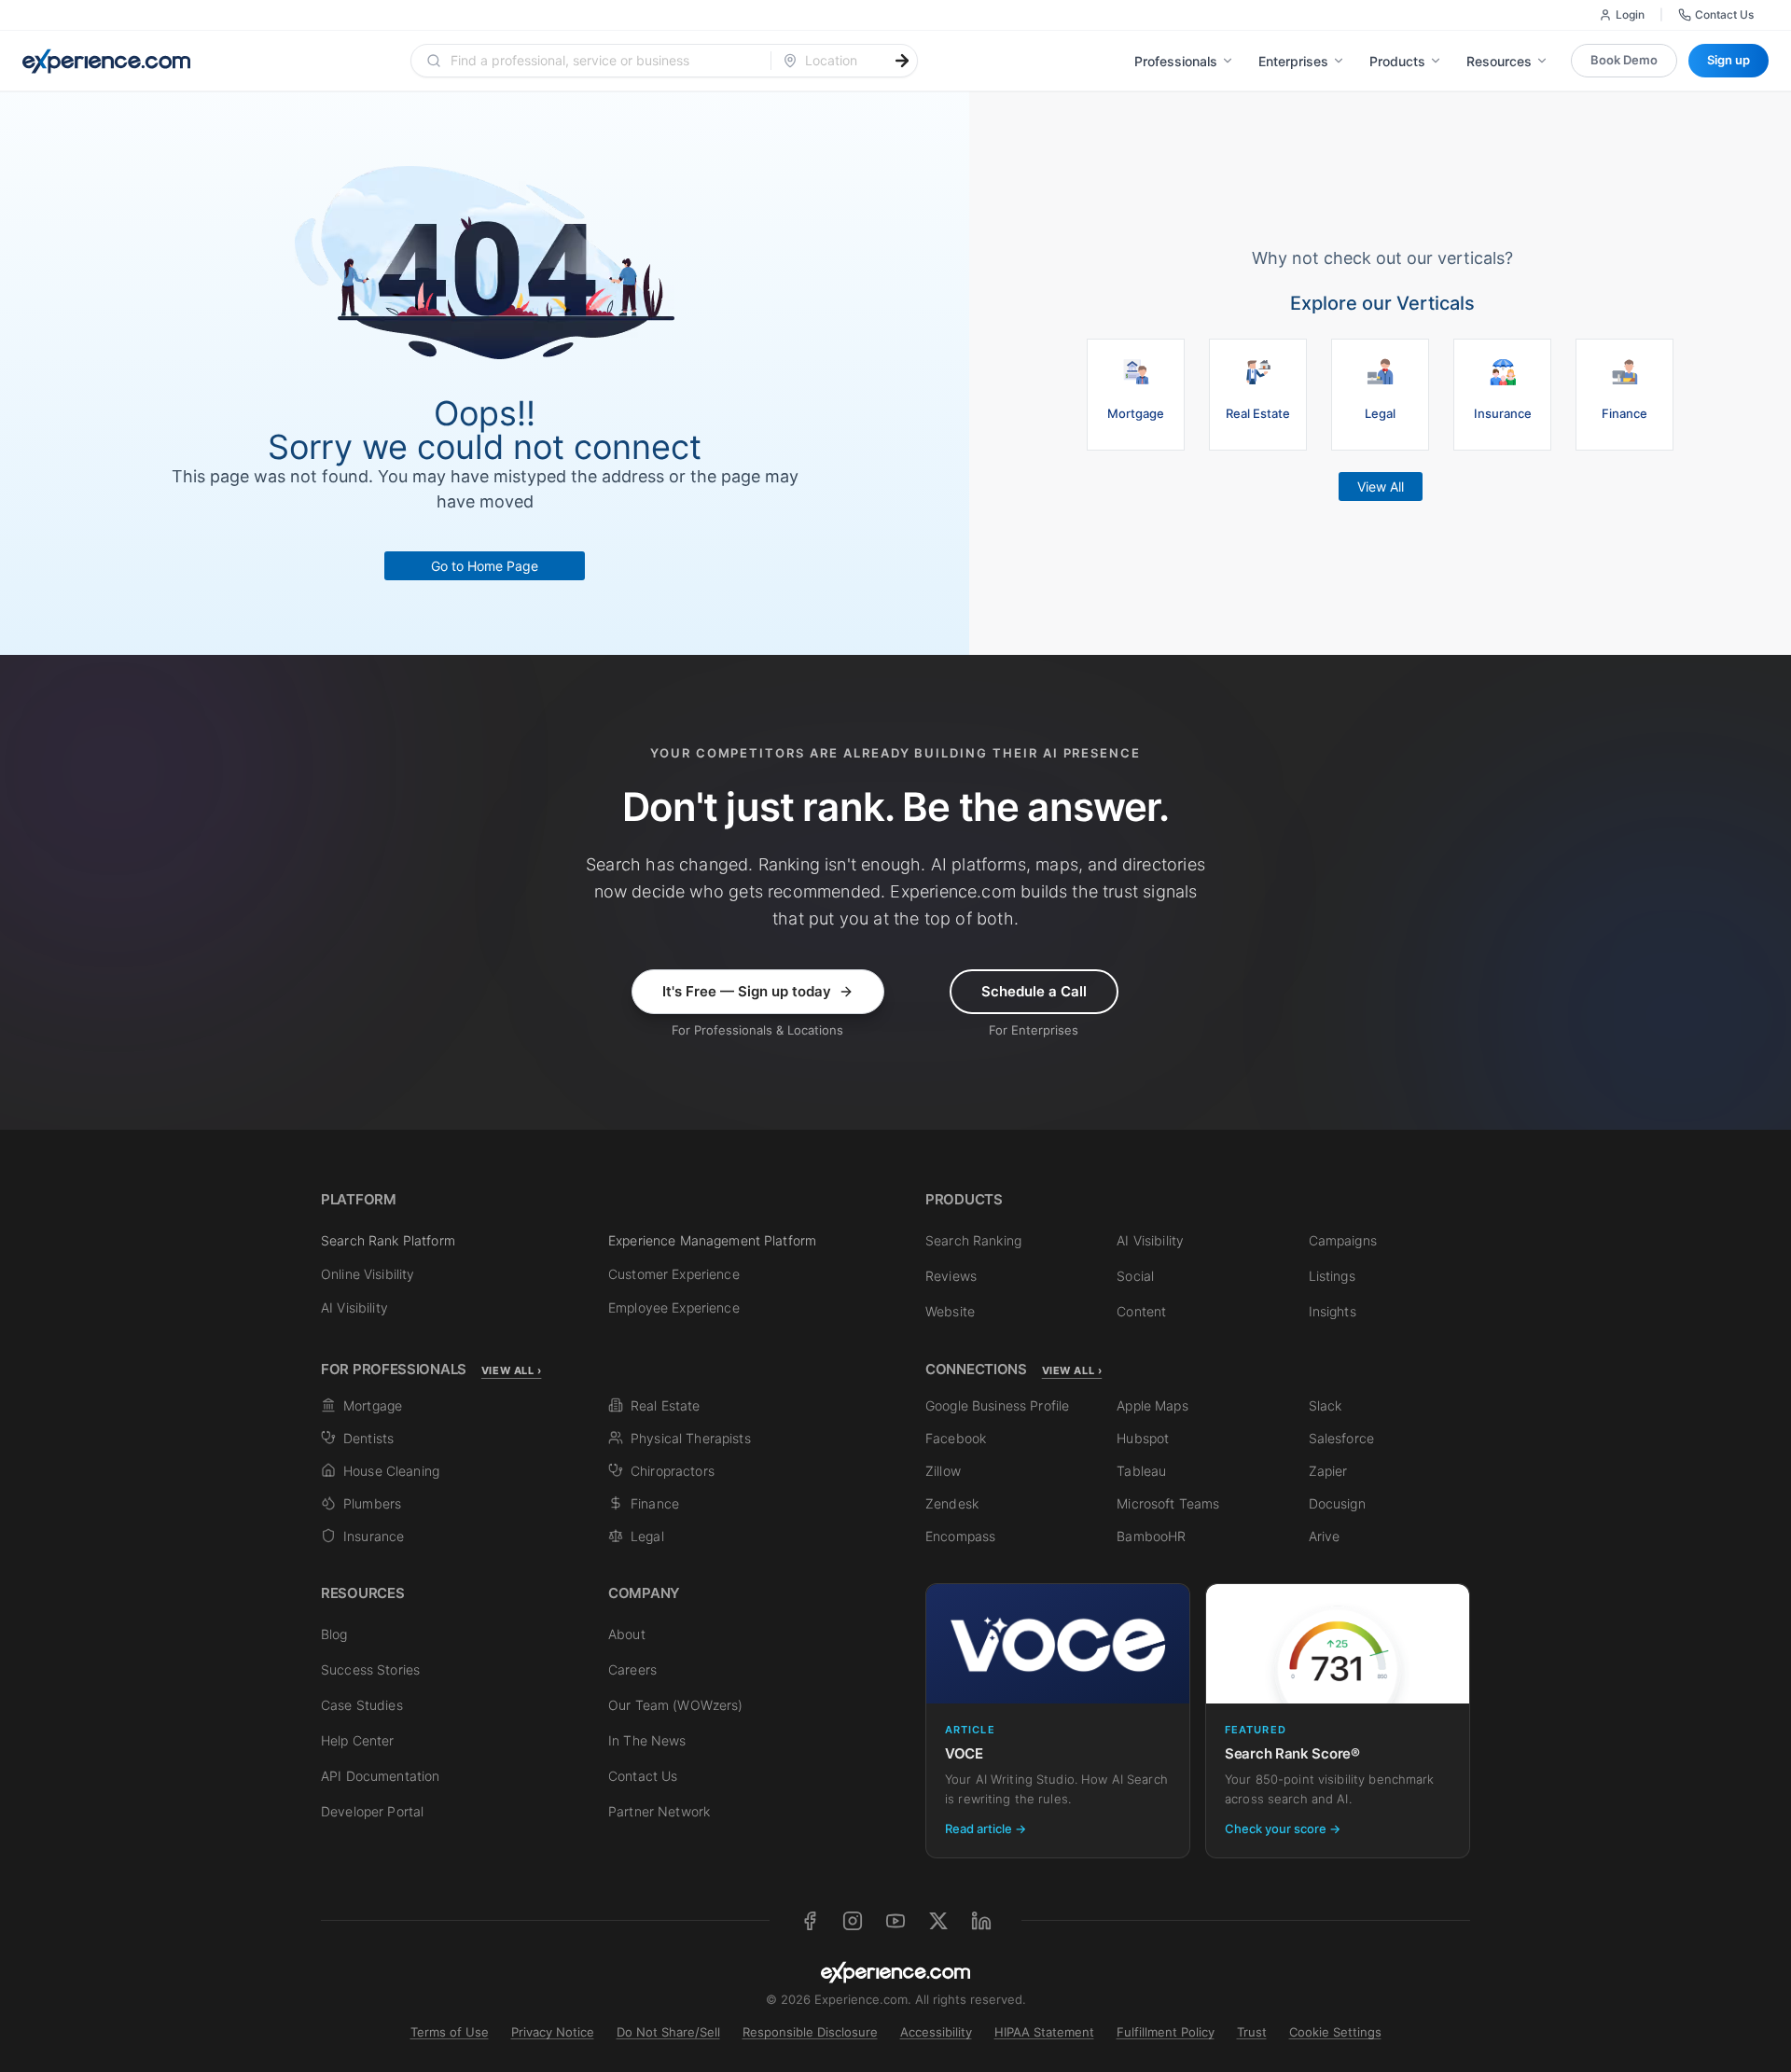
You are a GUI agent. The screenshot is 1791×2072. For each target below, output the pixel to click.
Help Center (358, 1740)
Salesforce (1341, 1438)
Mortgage (373, 1405)
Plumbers (372, 1503)
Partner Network (659, 1811)
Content (1141, 1311)
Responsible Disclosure (810, 2032)
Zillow (943, 1471)
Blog (334, 1634)
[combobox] (602, 61)
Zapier (1328, 1471)
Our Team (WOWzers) (676, 1705)
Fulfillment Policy (1166, 2032)
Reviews (951, 1276)
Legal (647, 1536)
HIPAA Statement (1044, 2032)
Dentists (368, 1438)
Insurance (374, 1536)
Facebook (956, 1438)
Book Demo (1624, 60)
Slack (1326, 1405)
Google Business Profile (997, 1405)
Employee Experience (674, 1307)
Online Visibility (368, 1274)
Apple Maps (1152, 1405)
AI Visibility (354, 1307)
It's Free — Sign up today (747, 991)
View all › (512, 1370)
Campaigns (1343, 1240)
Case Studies (362, 1705)
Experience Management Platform (712, 1240)
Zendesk (952, 1503)
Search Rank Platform (388, 1240)
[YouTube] (895, 1921)
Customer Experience (674, 1274)
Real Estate (666, 1405)
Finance (655, 1503)
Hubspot (1143, 1438)
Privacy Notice (553, 2032)
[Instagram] (853, 1921)
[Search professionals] (902, 61)
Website (950, 1311)
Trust (1252, 2032)
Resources (1499, 61)
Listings (1332, 1276)
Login (1630, 14)
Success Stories (370, 1669)
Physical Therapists (691, 1438)
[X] (938, 1921)
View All (1381, 487)
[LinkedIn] (981, 1921)
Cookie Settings (1335, 2032)
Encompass (960, 1536)
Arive (1325, 1536)
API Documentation (380, 1776)
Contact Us (1724, 14)
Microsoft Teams (1168, 1503)
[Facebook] (810, 1921)
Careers (632, 1669)
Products (1397, 61)
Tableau (1141, 1471)
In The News (647, 1740)
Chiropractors (673, 1471)
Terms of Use (450, 2032)
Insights (1333, 1311)
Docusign (1337, 1503)
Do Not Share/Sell (668, 2032)
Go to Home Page (485, 566)
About (627, 1634)
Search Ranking (973, 1240)
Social (1135, 1276)
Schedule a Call (1034, 991)
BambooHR (1151, 1536)
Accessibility (936, 2032)
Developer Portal (372, 1811)
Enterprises (1293, 61)
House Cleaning (391, 1471)
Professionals (1176, 61)
